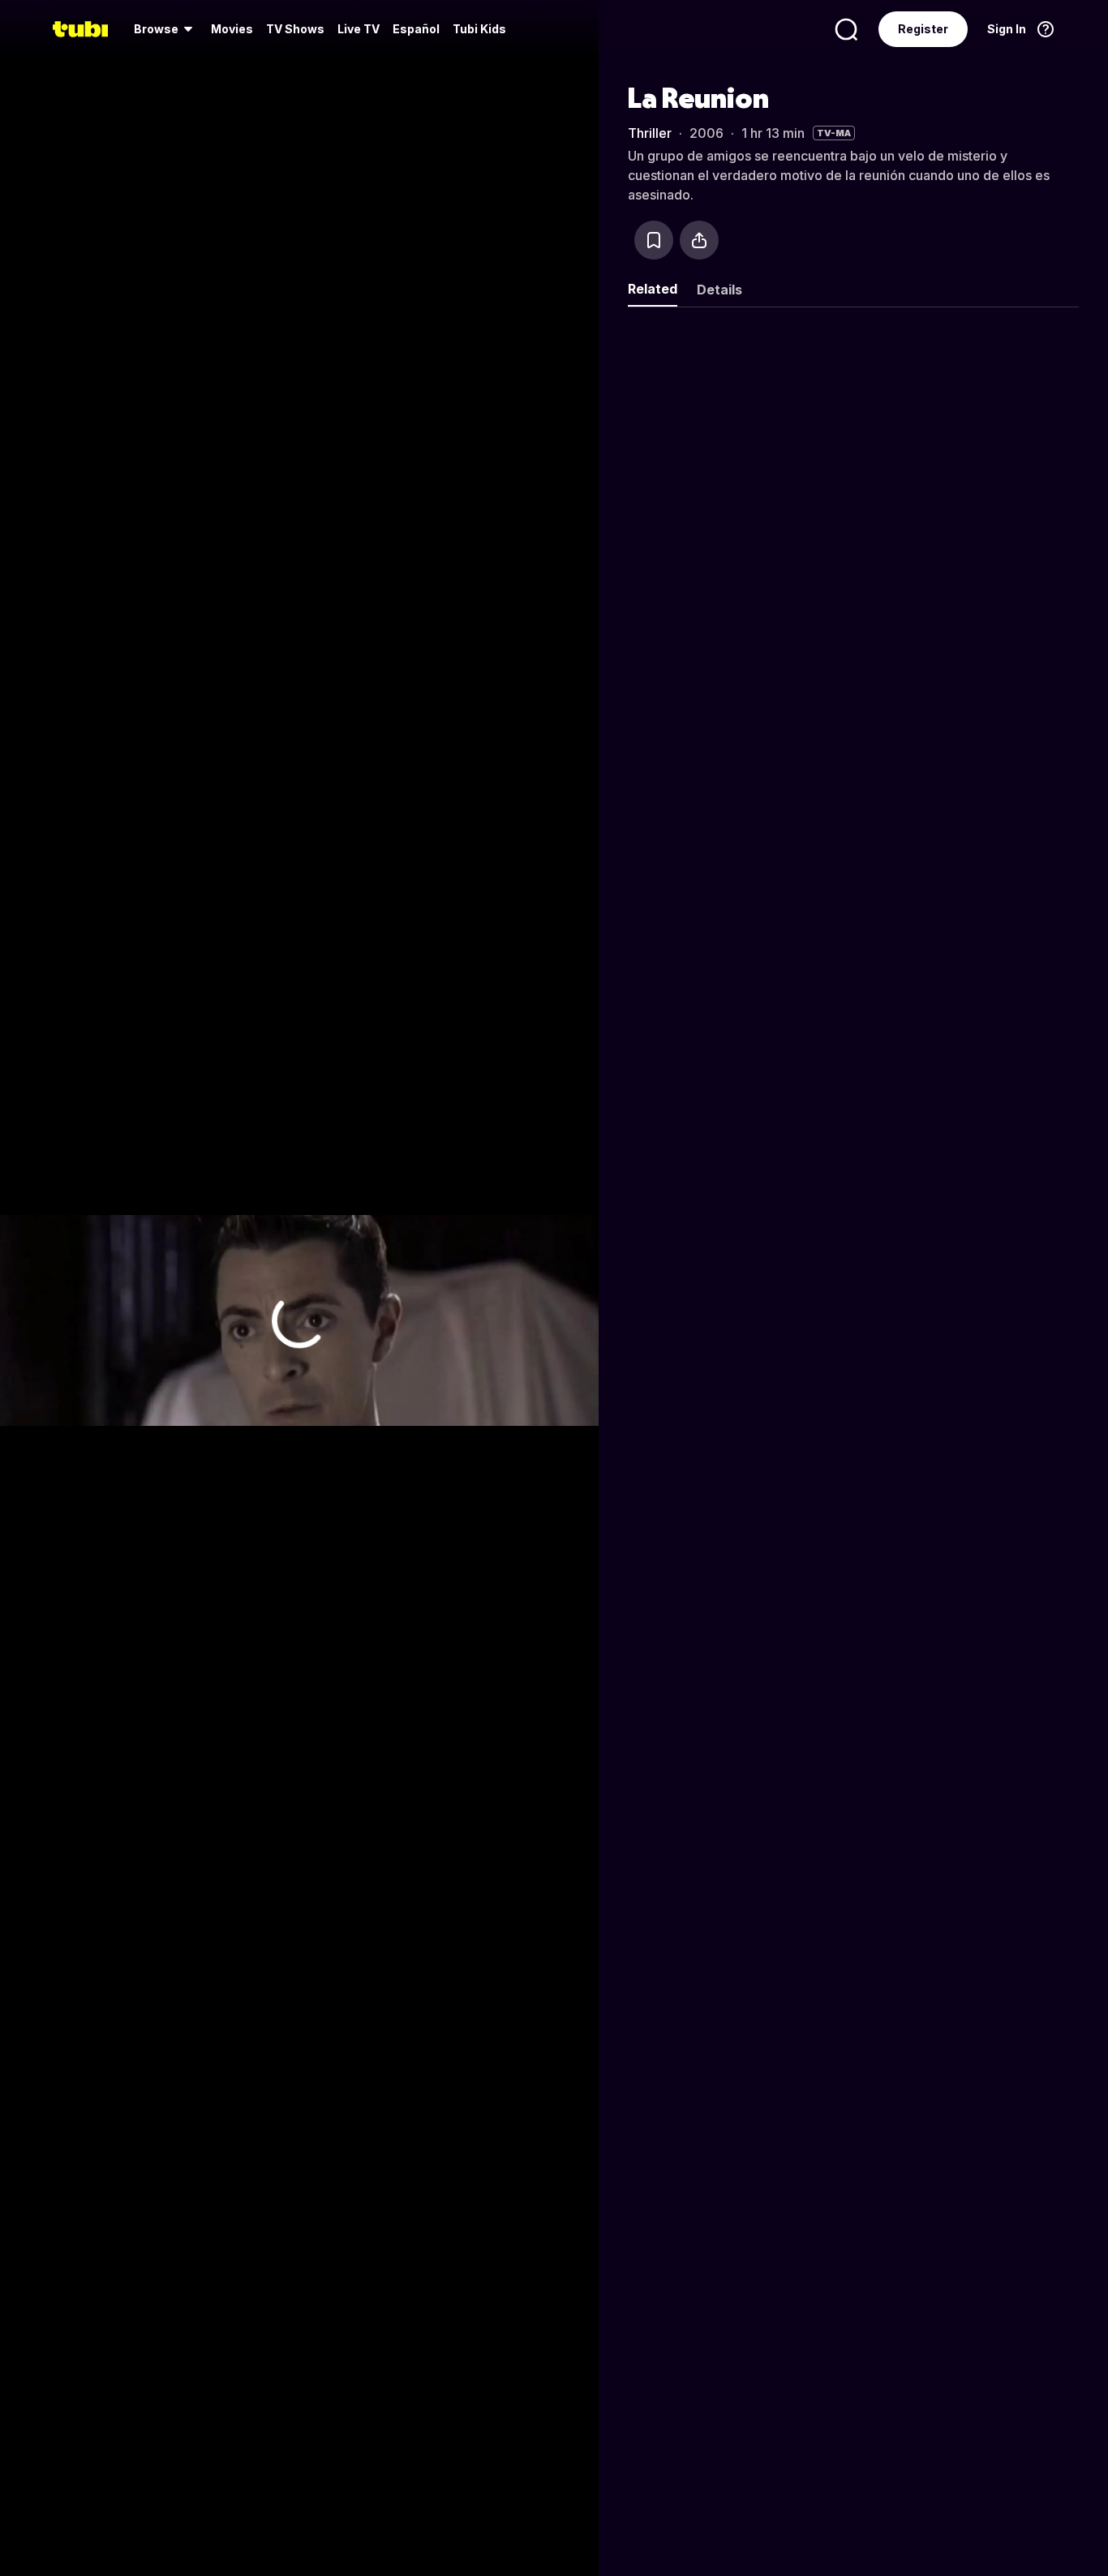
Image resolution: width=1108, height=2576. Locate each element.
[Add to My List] (654, 240)
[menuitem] (166, 29)
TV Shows (295, 29)
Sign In (1007, 29)
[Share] (699, 240)
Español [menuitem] (416, 29)
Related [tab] (653, 289)
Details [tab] (719, 290)
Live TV (359, 29)
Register (923, 29)
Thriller (650, 133)
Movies (232, 29)
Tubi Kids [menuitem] (479, 29)
